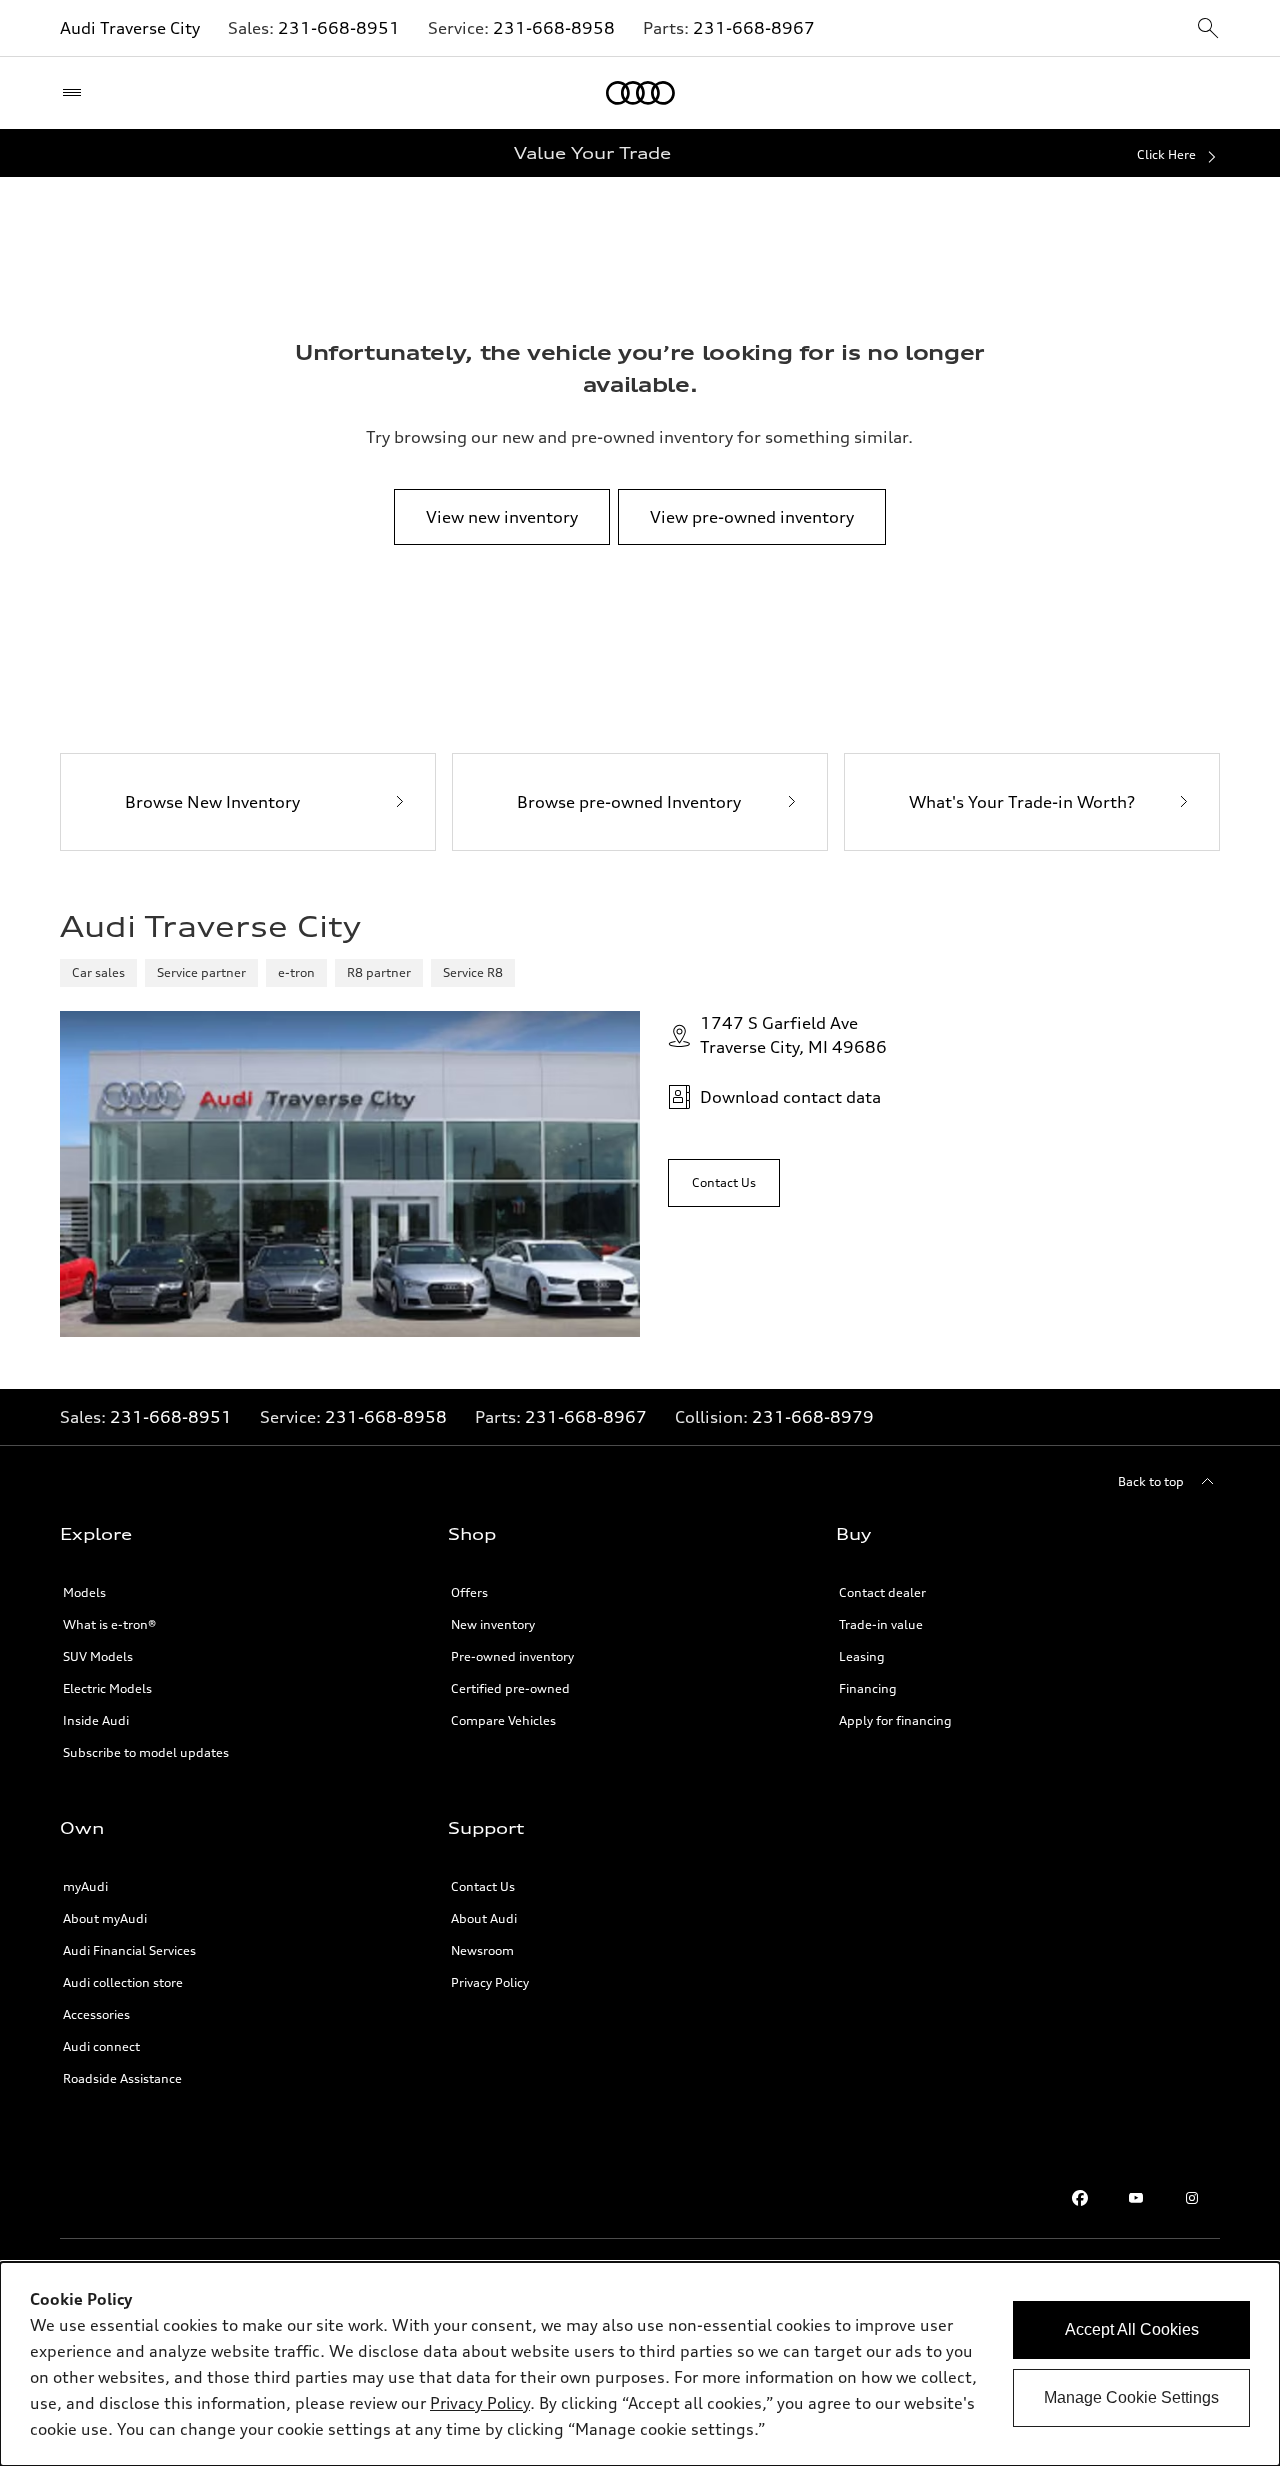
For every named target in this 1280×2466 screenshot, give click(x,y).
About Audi (484, 1918)
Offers (469, 1592)
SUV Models (98, 1656)
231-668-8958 (554, 28)
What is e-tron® (109, 1624)
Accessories (96, 2014)
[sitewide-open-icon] (1208, 29)
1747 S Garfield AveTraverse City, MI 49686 (793, 1035)
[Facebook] (1080, 2198)
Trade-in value (881, 1624)
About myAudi (105, 1918)
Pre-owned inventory (512, 1656)
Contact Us (483, 1886)
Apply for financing (895, 1720)
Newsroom (482, 1950)
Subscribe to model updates (146, 1752)
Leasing (862, 1656)
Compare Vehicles (503, 1720)
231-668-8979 (813, 1417)
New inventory (493, 1624)
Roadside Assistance (122, 2078)
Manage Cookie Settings (1131, 2397)
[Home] (640, 93)
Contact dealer (882, 1592)
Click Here (1166, 154)
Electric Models (107, 1688)
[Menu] (76, 93)
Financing (868, 1688)
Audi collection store (123, 1982)
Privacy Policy (490, 1982)
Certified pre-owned (510, 1688)
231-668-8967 (754, 28)
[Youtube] (1136, 2198)
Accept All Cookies (1132, 2329)
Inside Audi (96, 1720)
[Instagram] (1192, 2198)
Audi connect (101, 2046)
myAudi (85, 1886)
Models (84, 1592)
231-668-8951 (339, 28)
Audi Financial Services (129, 1950)
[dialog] (640, 2364)
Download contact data (790, 1097)
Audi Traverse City (130, 28)
